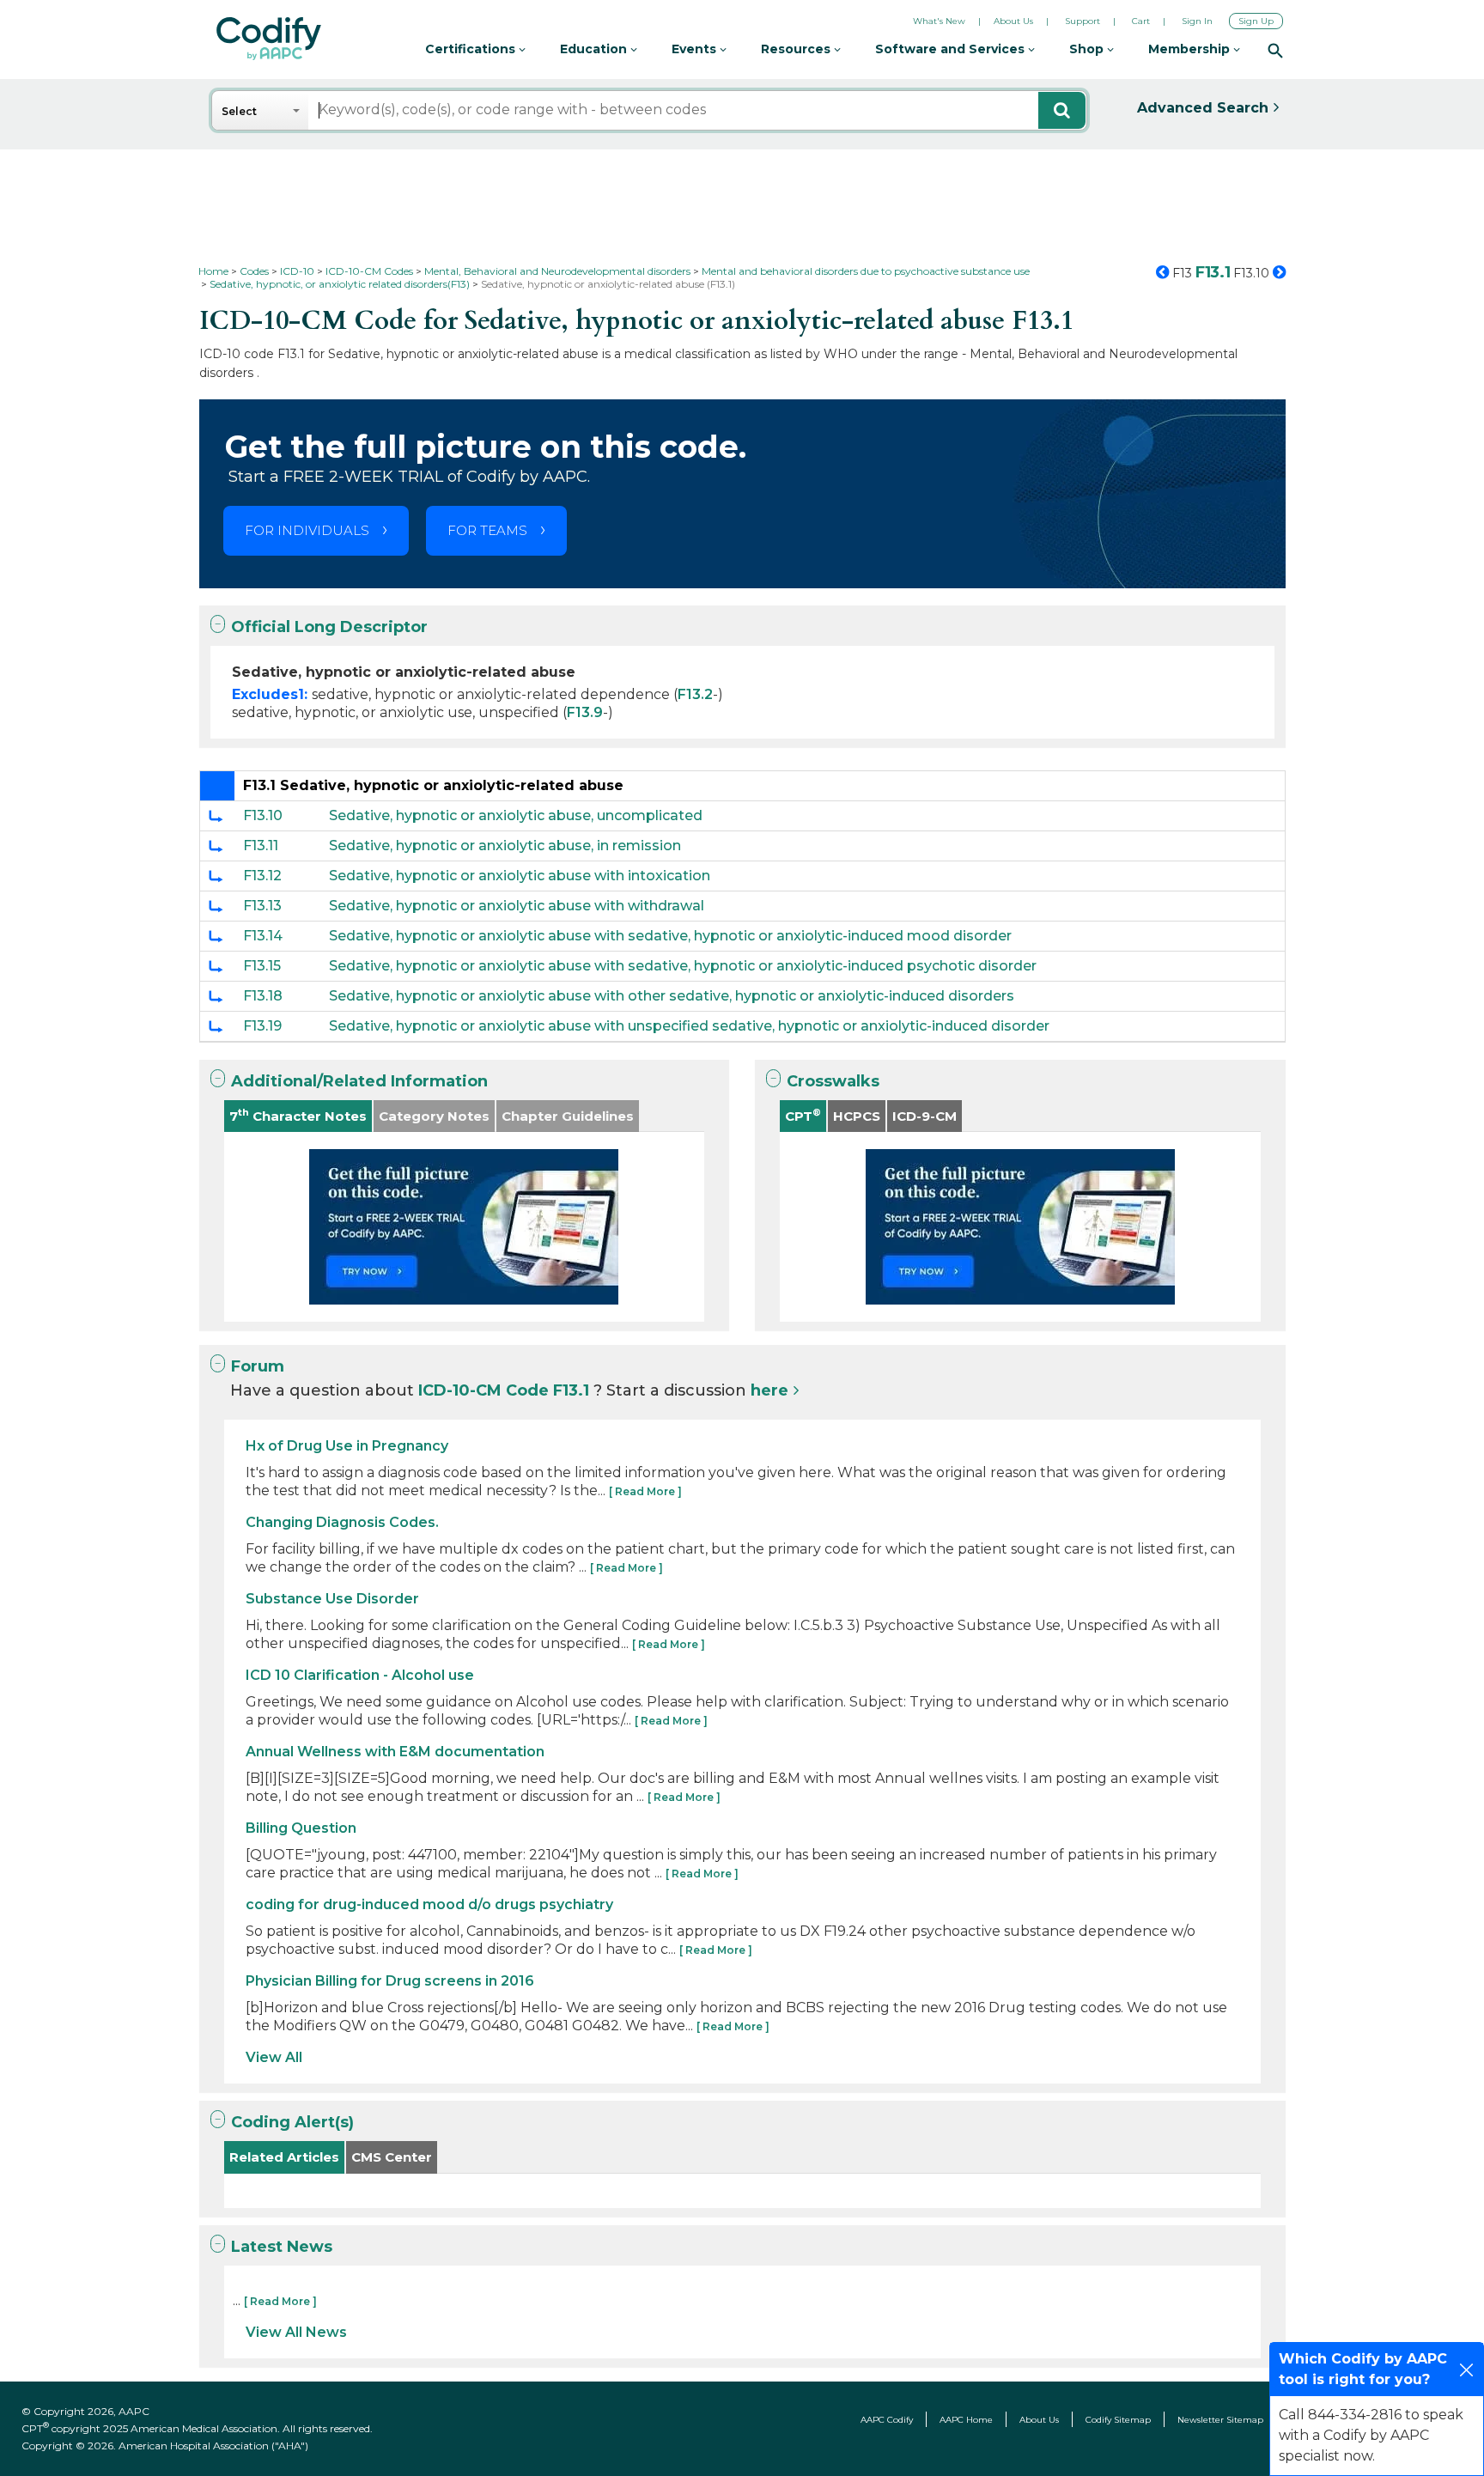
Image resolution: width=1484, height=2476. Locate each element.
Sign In (1197, 21)
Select (239, 111)
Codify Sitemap (1118, 2420)
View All (274, 2057)
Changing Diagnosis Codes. (342, 1522)
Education (595, 49)
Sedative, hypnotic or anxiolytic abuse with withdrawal (517, 906)
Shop (1088, 49)
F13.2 (695, 694)
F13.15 (262, 966)
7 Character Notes (298, 1115)
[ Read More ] (645, 1491)
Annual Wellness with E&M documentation (395, 1752)
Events (696, 49)
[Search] (1275, 50)
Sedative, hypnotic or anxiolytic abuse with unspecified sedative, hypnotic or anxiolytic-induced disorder (689, 1026)
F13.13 (262, 906)
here (769, 1390)
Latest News (282, 2247)
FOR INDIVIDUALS (307, 530)
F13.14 (263, 936)
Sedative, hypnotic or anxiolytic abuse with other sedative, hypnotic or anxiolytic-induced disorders (672, 996)
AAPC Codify (887, 2420)
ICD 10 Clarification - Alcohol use (360, 1675)
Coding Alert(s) (292, 2122)
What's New (939, 21)
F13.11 (261, 846)
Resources (797, 49)
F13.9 (585, 712)
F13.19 (262, 1026)
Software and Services (952, 49)
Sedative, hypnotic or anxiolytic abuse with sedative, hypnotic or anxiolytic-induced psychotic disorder (683, 966)
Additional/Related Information (359, 1081)
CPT (803, 1115)
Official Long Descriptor (329, 627)
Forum (258, 1366)
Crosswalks (833, 1081)
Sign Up (1256, 21)
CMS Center (392, 2157)
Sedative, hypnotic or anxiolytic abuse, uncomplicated (516, 815)
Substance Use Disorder (332, 1599)
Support (1083, 21)
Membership (1191, 49)
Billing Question (301, 1828)
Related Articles (284, 2157)
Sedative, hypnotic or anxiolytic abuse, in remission (505, 846)
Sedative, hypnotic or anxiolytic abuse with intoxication (520, 876)
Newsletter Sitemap (1220, 2420)
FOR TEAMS (487, 530)
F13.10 (263, 815)
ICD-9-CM (924, 1116)
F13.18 (263, 996)
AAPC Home (966, 2420)
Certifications (472, 49)
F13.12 (262, 876)
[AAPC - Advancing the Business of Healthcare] (269, 39)
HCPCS (857, 1116)
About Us (1013, 21)
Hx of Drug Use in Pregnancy (347, 1446)
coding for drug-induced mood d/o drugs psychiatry (429, 1904)
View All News (296, 2332)
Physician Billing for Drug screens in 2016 (390, 1981)
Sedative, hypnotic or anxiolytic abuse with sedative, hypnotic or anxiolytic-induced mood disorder (670, 936)
